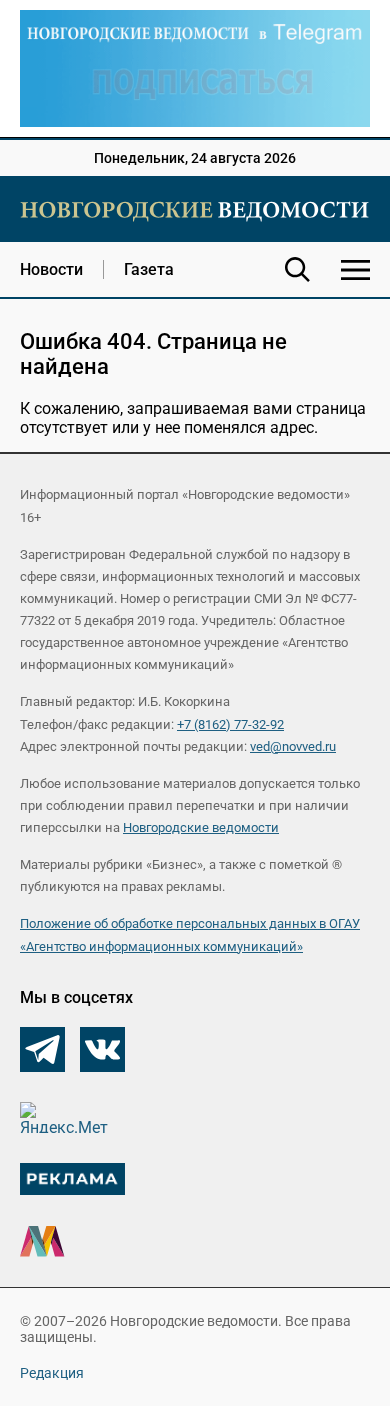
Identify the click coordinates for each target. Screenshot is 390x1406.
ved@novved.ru (293, 746)
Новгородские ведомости (201, 827)
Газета (149, 269)
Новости (51, 269)
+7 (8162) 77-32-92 (230, 724)
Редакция (52, 1373)
